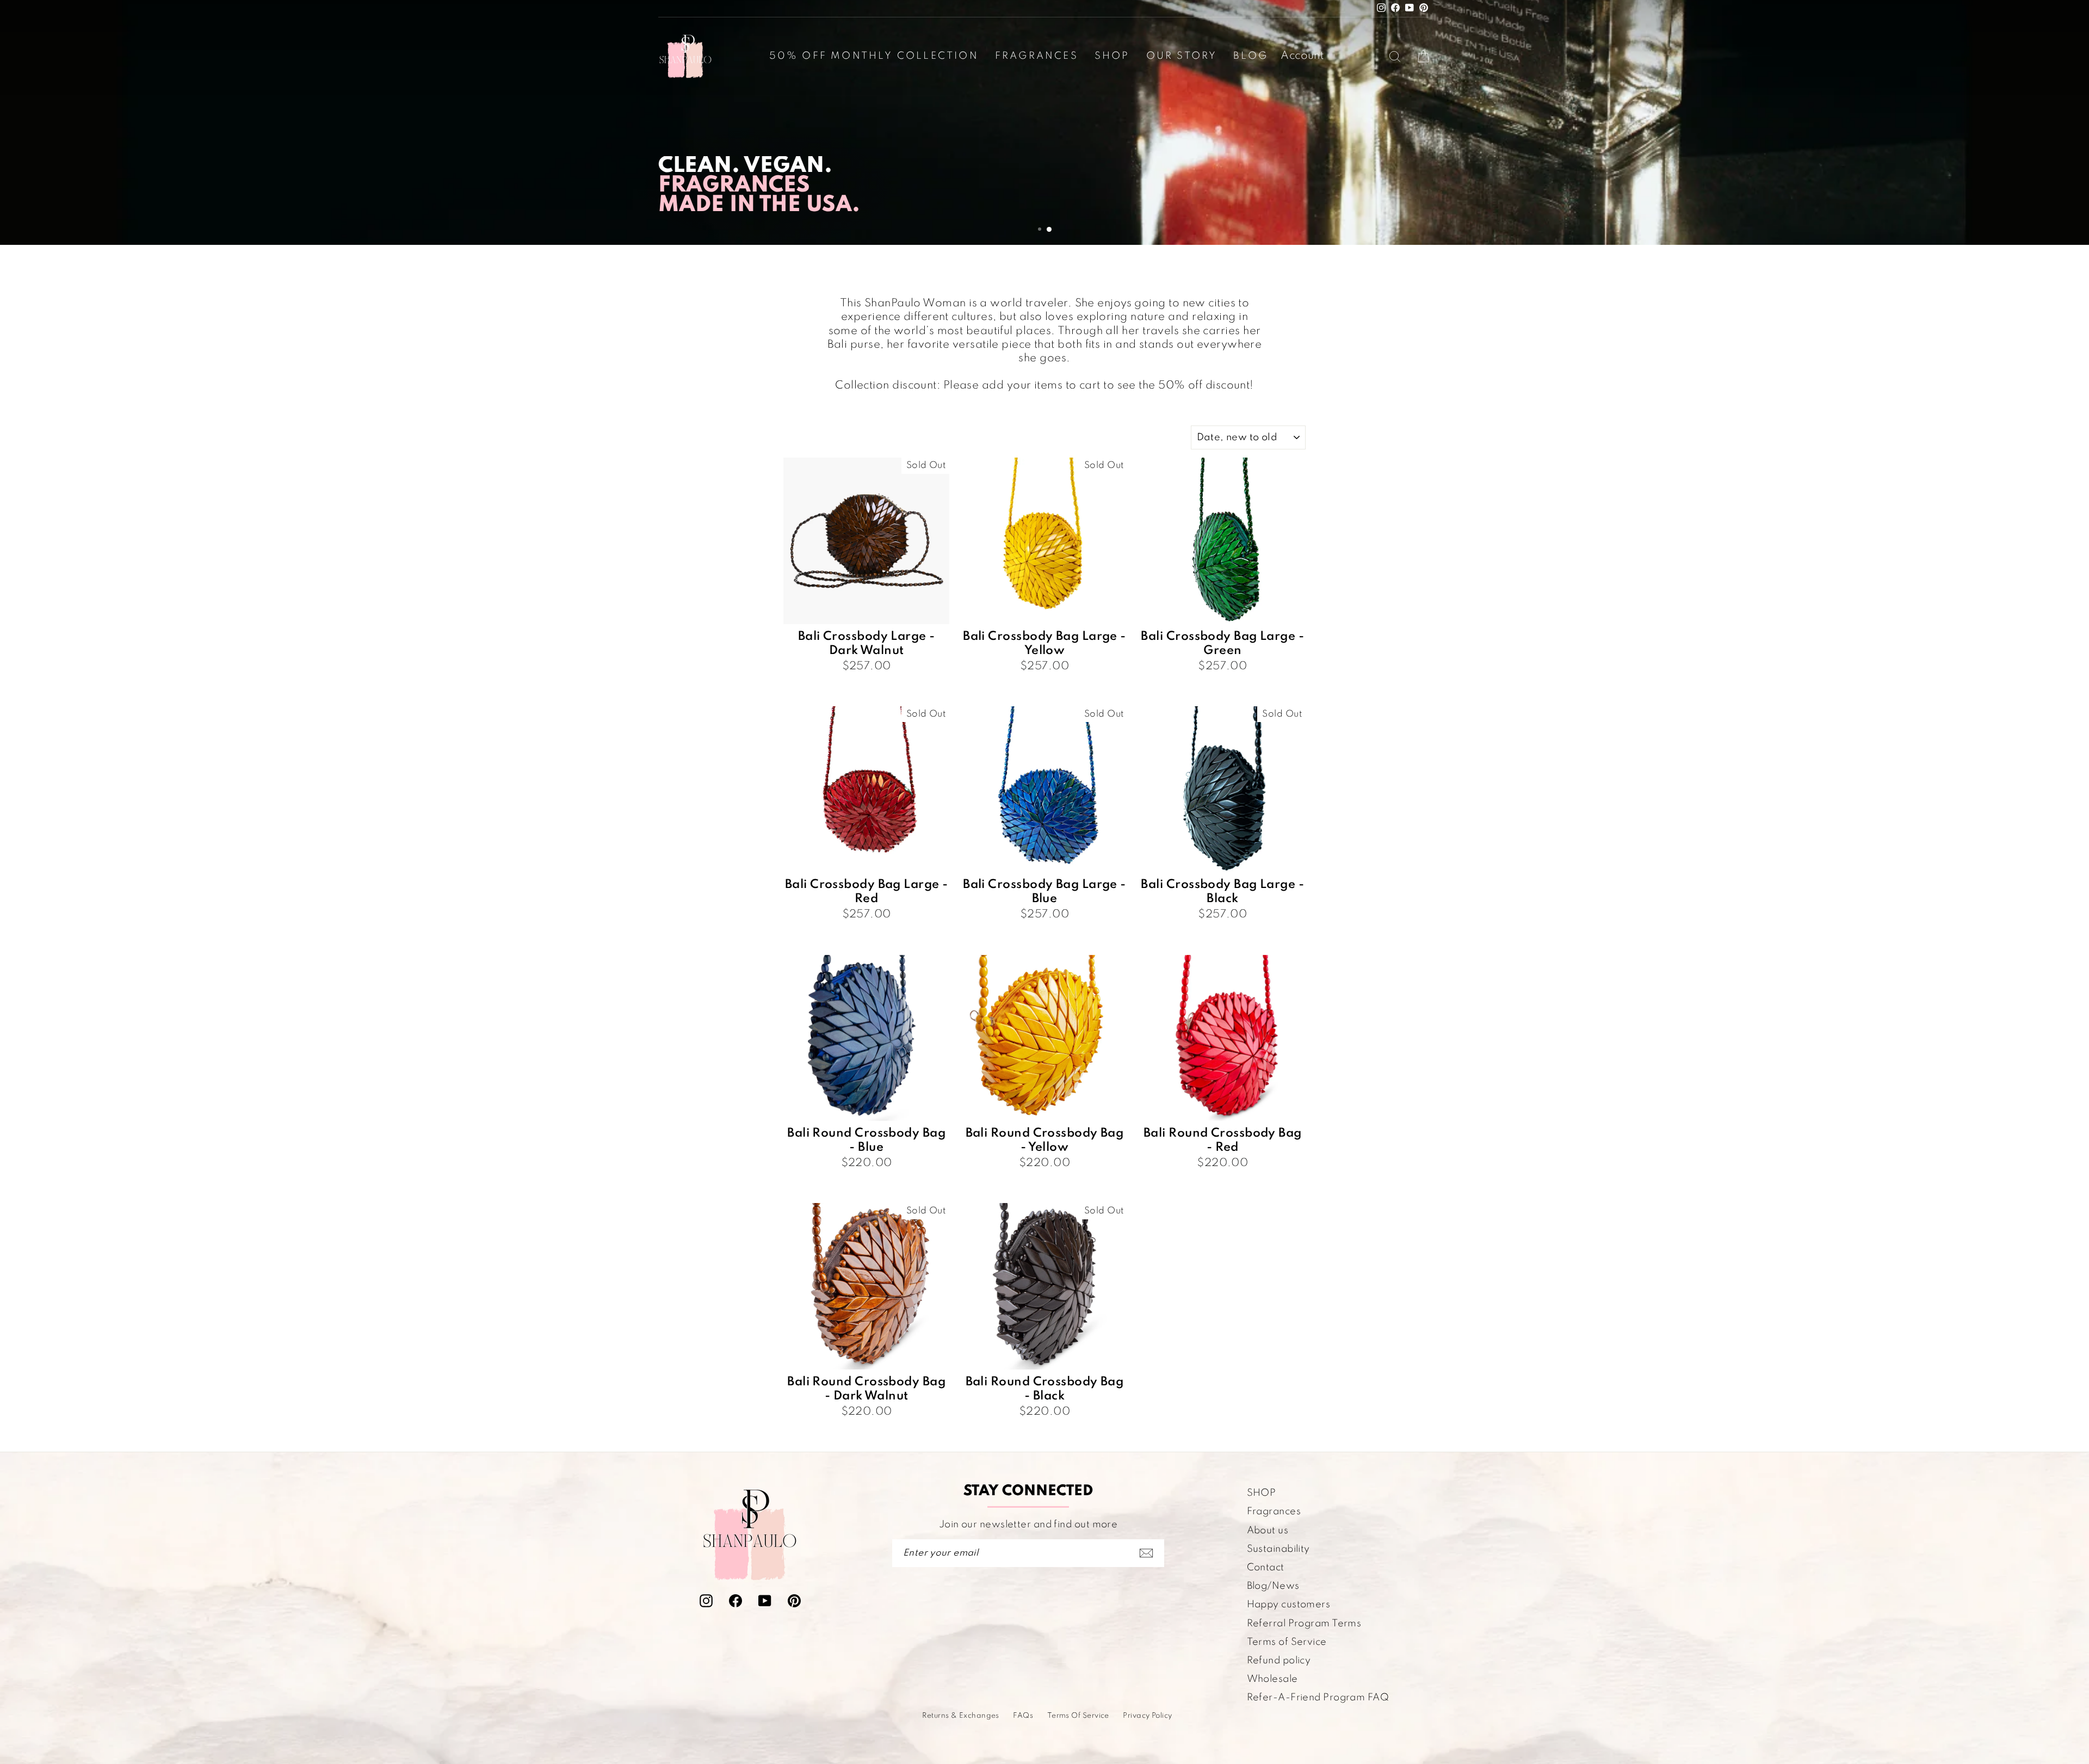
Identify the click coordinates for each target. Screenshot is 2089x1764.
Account (1302, 56)
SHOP (1262, 1493)
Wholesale (1272, 1679)
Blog (1251, 56)
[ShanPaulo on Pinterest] (794, 1600)
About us (1268, 1531)
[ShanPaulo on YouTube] (765, 1600)
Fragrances (1037, 56)
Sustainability (1278, 1549)
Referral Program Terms (1304, 1624)
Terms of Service (1287, 1642)
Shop (1112, 56)
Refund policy (1279, 1661)
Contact (1266, 1568)
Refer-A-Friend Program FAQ (1318, 1698)
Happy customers (1289, 1605)
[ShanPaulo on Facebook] (736, 1600)
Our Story (1182, 56)
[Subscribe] (1146, 1553)
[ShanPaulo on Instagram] (706, 1600)
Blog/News (1273, 1586)
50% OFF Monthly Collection (874, 56)
